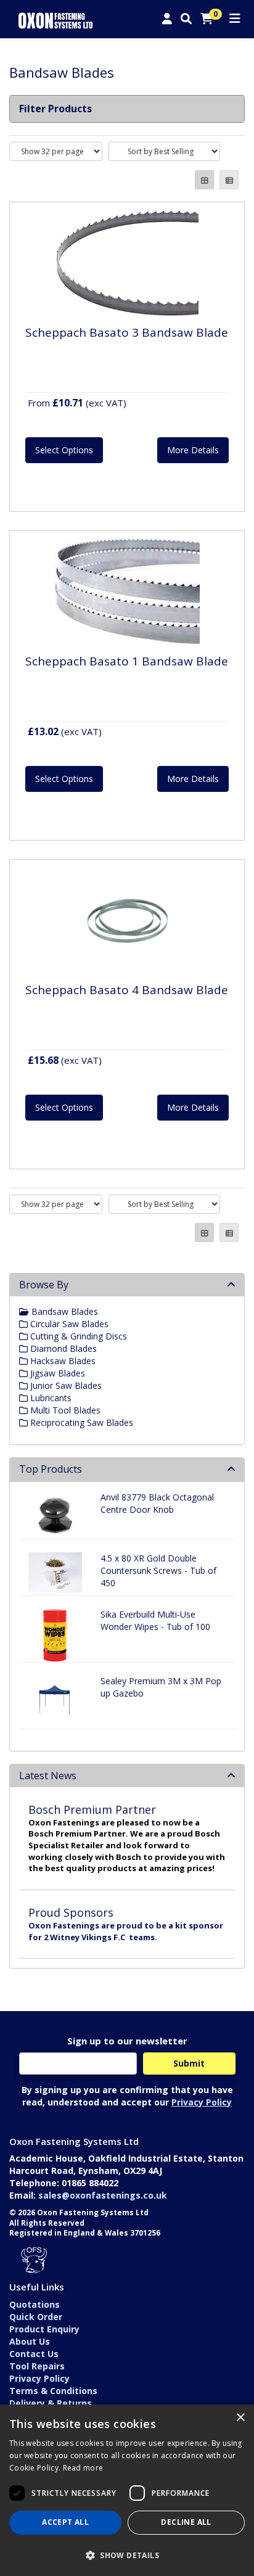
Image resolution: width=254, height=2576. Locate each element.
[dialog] (127, 2490)
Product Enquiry (44, 2329)
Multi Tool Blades (64, 1410)
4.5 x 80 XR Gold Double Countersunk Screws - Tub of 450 (158, 1570)
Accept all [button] (65, 2522)
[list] (229, 180)
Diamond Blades (62, 1348)
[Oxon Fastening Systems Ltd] (55, 19)
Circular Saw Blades (68, 1324)
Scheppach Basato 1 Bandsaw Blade (127, 661)
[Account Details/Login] (167, 19)
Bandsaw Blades (63, 1311)
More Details (193, 450)
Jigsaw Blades (56, 1373)
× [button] (240, 2418)
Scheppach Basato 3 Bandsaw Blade (127, 332)
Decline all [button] (186, 2522)
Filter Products (55, 109)
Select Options (64, 450)
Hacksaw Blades (62, 1361)
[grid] (204, 180)
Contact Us (34, 2354)
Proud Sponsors (71, 1912)
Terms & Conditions (53, 2391)
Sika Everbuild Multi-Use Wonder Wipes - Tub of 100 (155, 1620)
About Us (30, 2341)
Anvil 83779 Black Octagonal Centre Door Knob (157, 1503)
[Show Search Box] (186, 19)
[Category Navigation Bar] (235, 19)
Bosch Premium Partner (92, 1809)
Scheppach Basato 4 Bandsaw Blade (127, 990)
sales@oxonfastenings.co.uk (103, 2195)
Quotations (35, 2304)
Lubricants (50, 1398)
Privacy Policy (202, 2102)
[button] (127, 2555)
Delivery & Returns (51, 2403)
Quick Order (36, 2317)
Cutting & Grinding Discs (77, 1336)
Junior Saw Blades (65, 1385)
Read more (83, 2468)
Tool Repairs (37, 2366)
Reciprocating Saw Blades (80, 1422)
